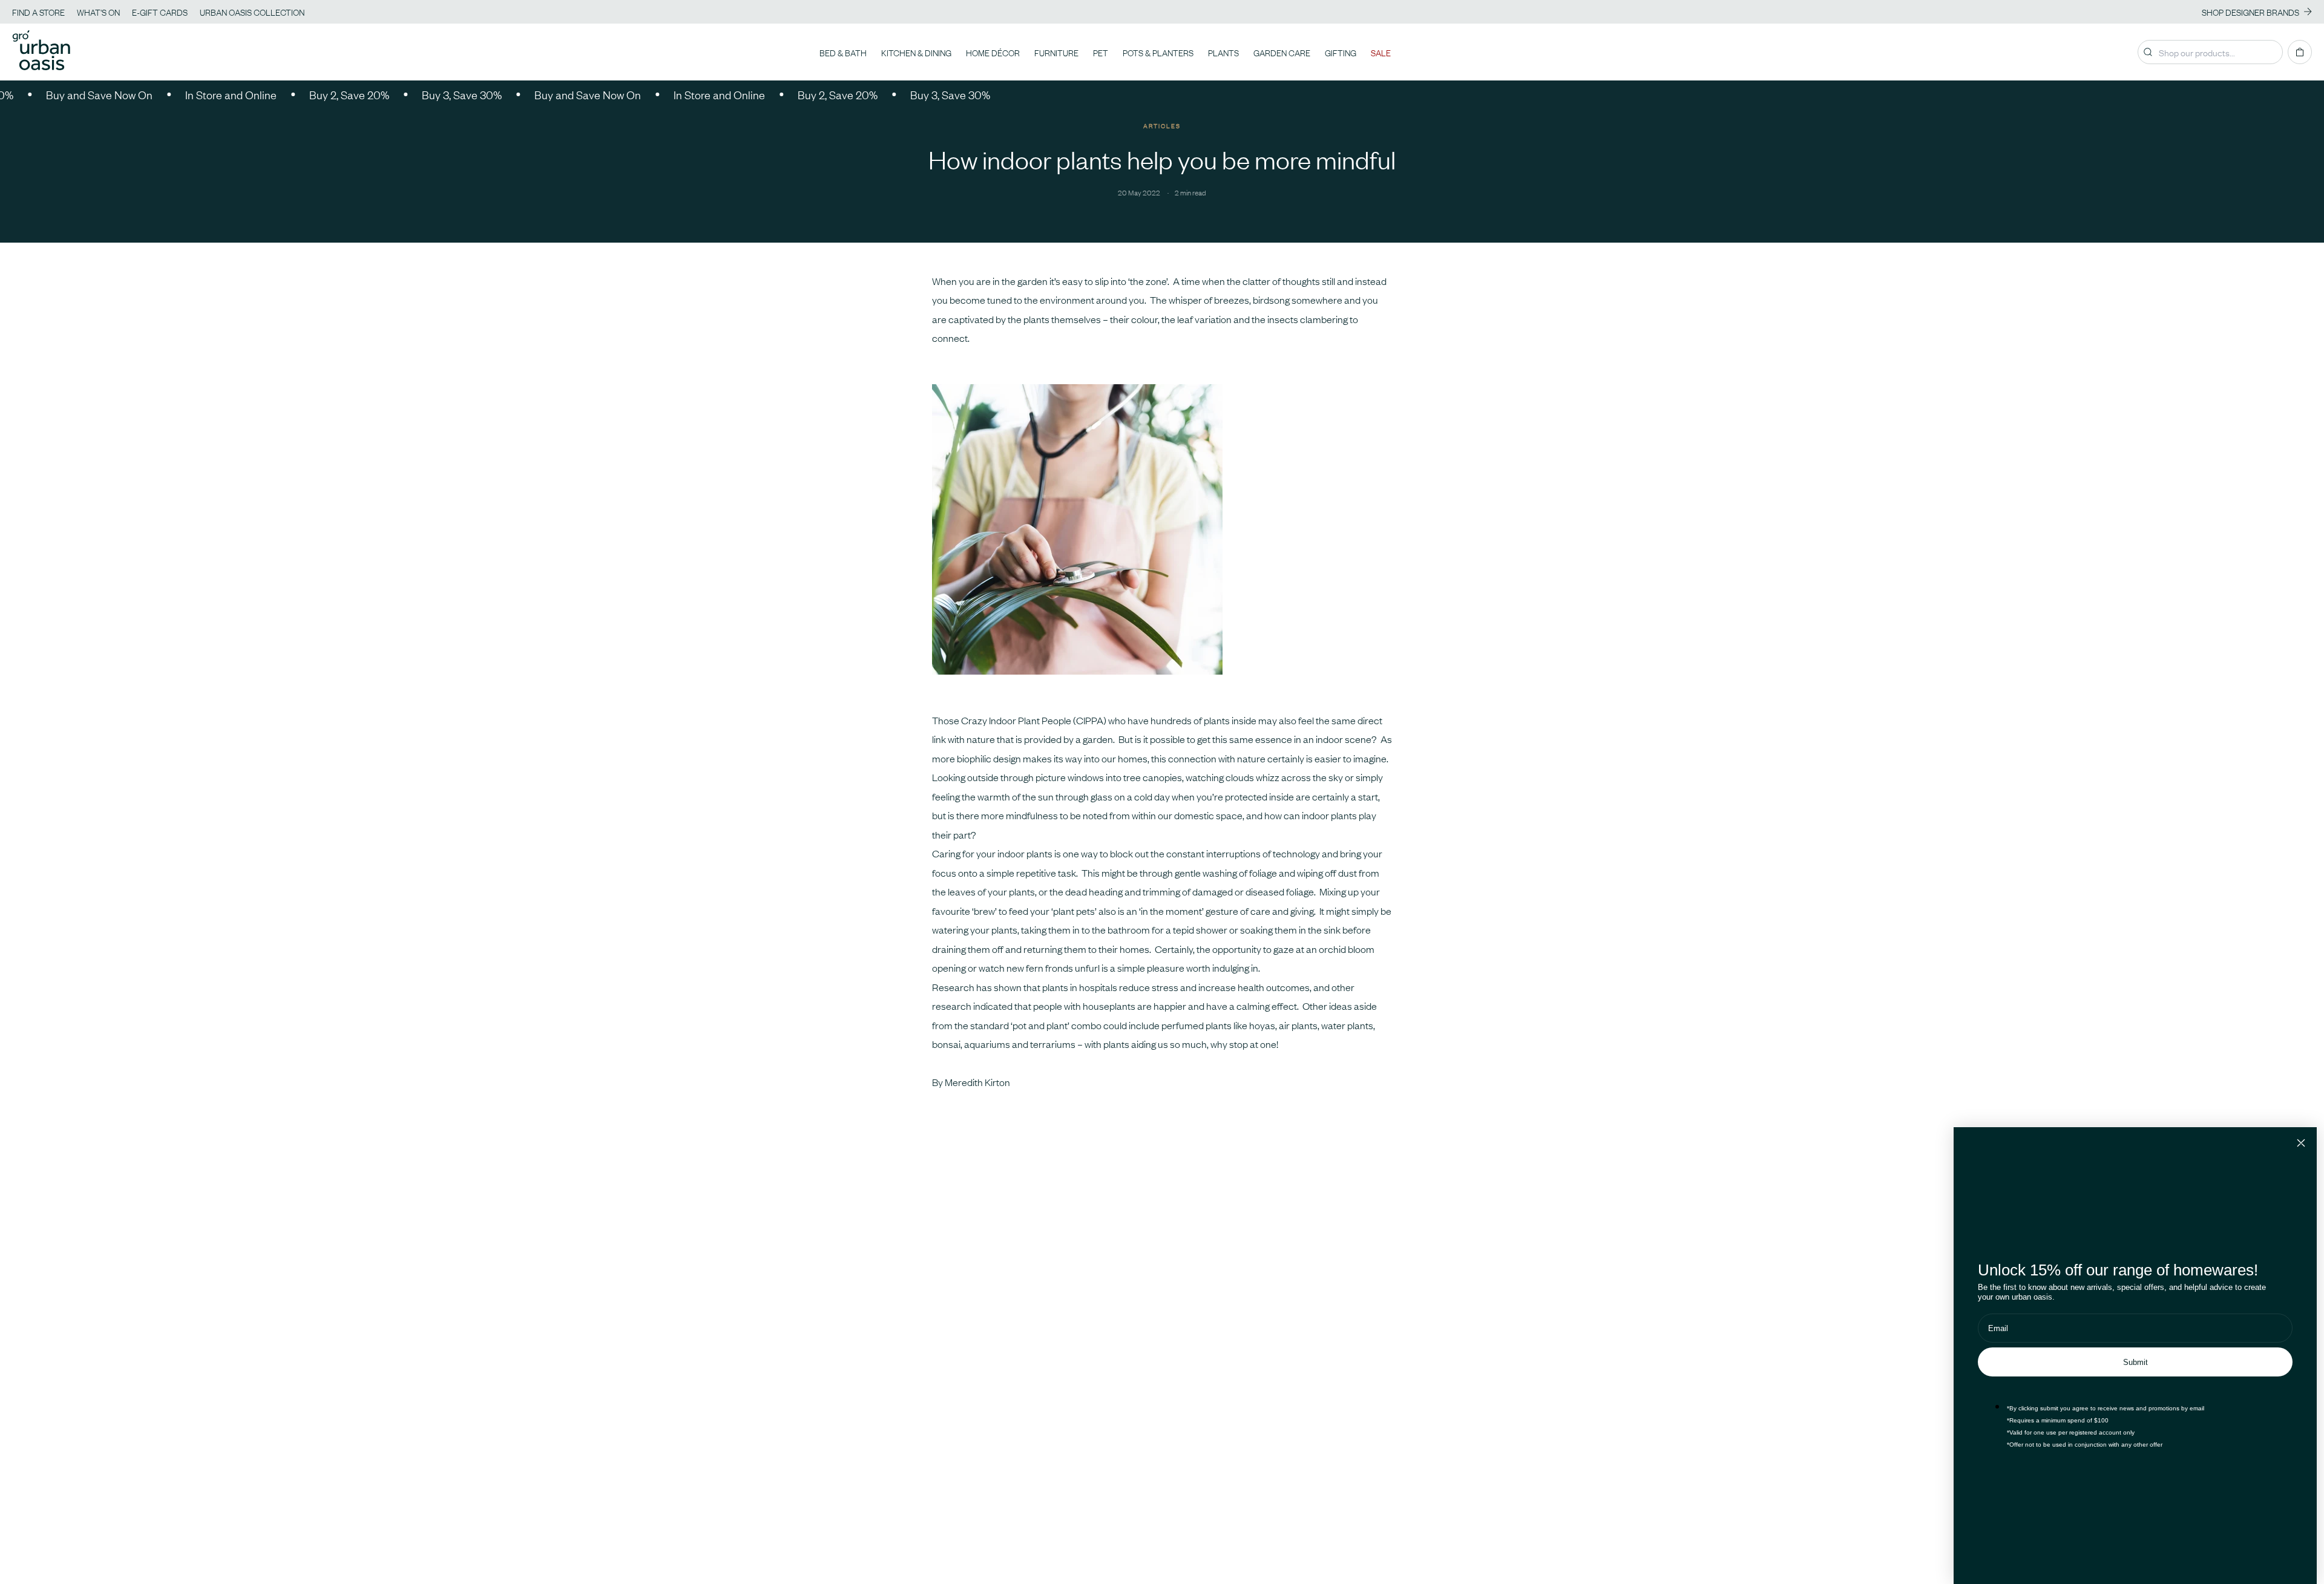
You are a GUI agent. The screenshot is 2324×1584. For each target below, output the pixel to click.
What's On (98, 11)
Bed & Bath (843, 52)
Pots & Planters (1158, 52)
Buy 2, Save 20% (295, 94)
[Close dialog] (2301, 1143)
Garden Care (1282, 52)
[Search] (2148, 52)
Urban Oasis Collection (252, 11)
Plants (1223, 52)
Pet (1101, 52)
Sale (1381, 52)
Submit (2135, 1362)
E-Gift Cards (160, 11)
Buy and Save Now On (534, 94)
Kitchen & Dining (916, 52)
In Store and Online (177, 94)
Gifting (1341, 52)
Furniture (1056, 52)
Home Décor (993, 52)
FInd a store (38, 11)
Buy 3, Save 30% (408, 94)
